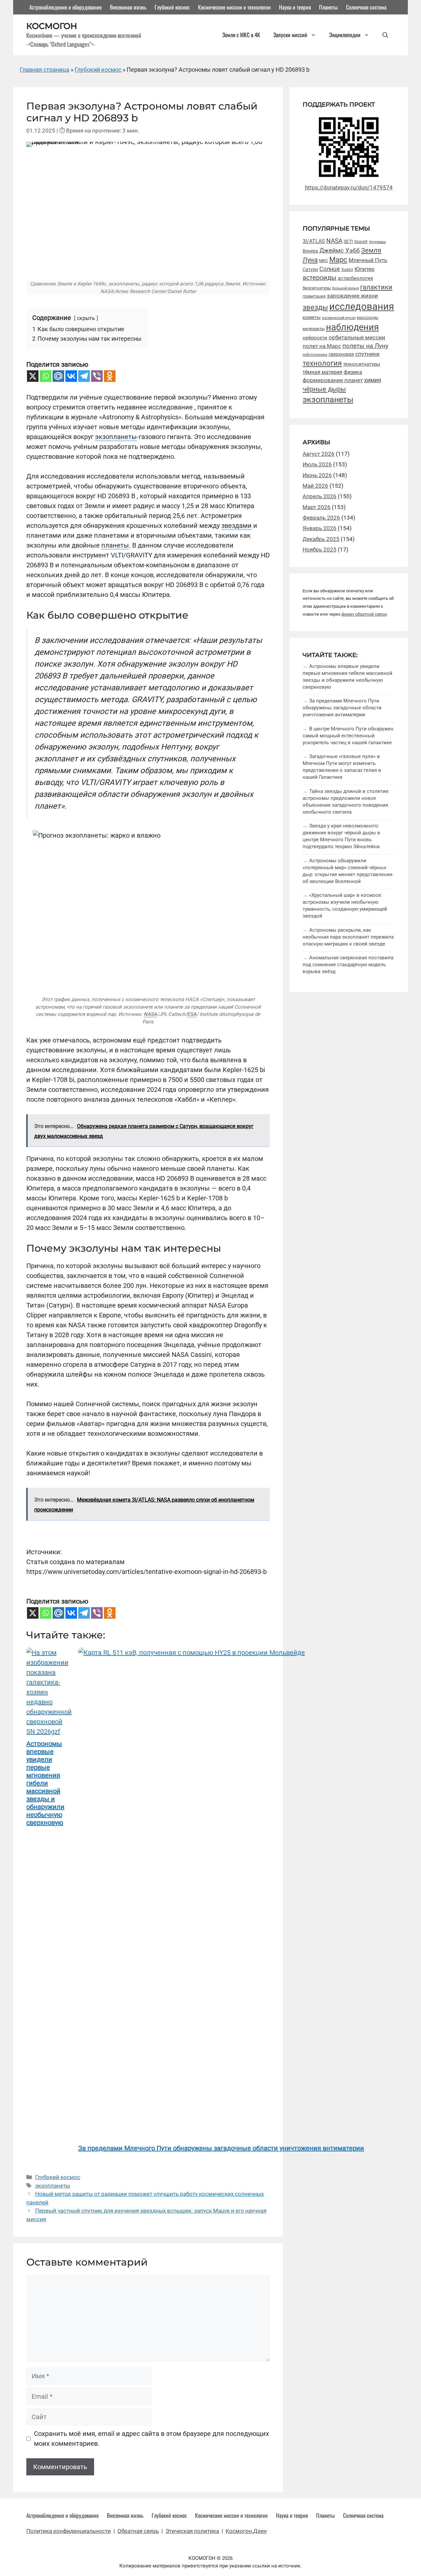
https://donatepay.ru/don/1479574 (349, 187)
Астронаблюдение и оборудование (65, 7)
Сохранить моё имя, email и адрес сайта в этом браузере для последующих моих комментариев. (151, 2439)
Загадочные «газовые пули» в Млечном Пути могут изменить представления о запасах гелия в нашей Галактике (342, 767)
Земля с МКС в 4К (241, 35)
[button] (385, 35)
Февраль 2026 (321, 518)
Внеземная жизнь (128, 7)
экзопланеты (116, 437)
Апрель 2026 (320, 496)
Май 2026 (315, 486)
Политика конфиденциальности (69, 2531)
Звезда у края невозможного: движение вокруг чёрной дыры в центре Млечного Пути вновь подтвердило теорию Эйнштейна (341, 836)
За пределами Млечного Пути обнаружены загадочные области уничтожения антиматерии (342, 708)
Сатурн (310, 269)
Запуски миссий (290, 35)
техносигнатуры (362, 364)
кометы (312, 317)
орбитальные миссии (357, 337)
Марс (338, 260)
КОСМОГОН (52, 26)
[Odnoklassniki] (110, 376)
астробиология (355, 278)
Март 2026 (317, 507)
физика (353, 372)
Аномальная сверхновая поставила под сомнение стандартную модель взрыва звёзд (348, 965)
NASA (150, 1014)
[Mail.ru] (58, 376)
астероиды (320, 278)
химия (373, 380)
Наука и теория (295, 7)
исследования (362, 307)
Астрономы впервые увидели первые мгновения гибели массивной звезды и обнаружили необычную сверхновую (347, 677)
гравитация (314, 296)
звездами (236, 526)
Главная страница (45, 70)
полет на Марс (322, 346)
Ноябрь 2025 (320, 550)
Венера (310, 251)
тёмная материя (322, 372)
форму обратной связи (364, 614)
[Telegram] (84, 376)
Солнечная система (366, 7)
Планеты (328, 7)
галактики (376, 287)
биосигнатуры (317, 288)
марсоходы (368, 318)
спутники (367, 354)
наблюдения (352, 327)
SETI (348, 241)
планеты (115, 545)
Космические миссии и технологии (234, 7)
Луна (310, 260)
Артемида (377, 242)
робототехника (315, 355)
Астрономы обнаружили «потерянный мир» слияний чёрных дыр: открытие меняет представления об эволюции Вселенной (347, 871)
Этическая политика (192, 2531)
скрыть (86, 318)
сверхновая (341, 354)
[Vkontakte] (71, 376)
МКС (323, 261)
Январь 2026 (320, 528)
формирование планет (333, 380)
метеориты (314, 329)
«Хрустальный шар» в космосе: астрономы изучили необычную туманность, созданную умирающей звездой (345, 906)
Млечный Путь (368, 260)
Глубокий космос (172, 7)
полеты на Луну (365, 346)
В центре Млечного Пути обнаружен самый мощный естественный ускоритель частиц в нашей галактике (348, 736)
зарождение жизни (352, 296)
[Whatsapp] (46, 376)
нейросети (315, 338)
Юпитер (365, 269)
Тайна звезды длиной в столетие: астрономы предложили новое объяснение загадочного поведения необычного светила (346, 802)
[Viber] (97, 376)
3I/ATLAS (314, 241)
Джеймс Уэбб (340, 250)
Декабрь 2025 (321, 539)
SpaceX (361, 242)
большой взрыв (346, 288)
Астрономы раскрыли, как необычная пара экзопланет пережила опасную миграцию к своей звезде (348, 937)
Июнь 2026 (317, 475)
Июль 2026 (317, 464)
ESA (192, 1014)
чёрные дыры (324, 389)
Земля (371, 250)
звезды (315, 307)
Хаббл (347, 270)
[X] (33, 376)
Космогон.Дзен (246, 2531)
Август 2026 (319, 454)
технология (322, 363)
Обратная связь (138, 2531)
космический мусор (339, 318)
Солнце (330, 269)
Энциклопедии (345, 35)
